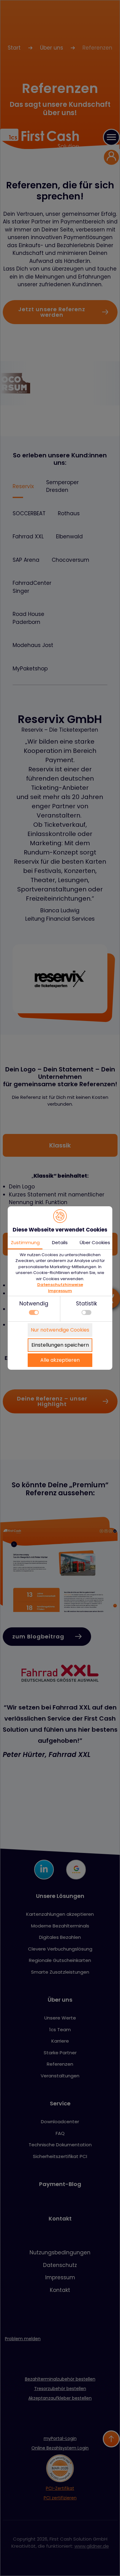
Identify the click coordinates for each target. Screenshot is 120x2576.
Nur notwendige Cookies (60, 1330)
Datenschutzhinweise (60, 1285)
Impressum (60, 1291)
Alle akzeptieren (60, 1360)
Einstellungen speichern (60, 1345)
